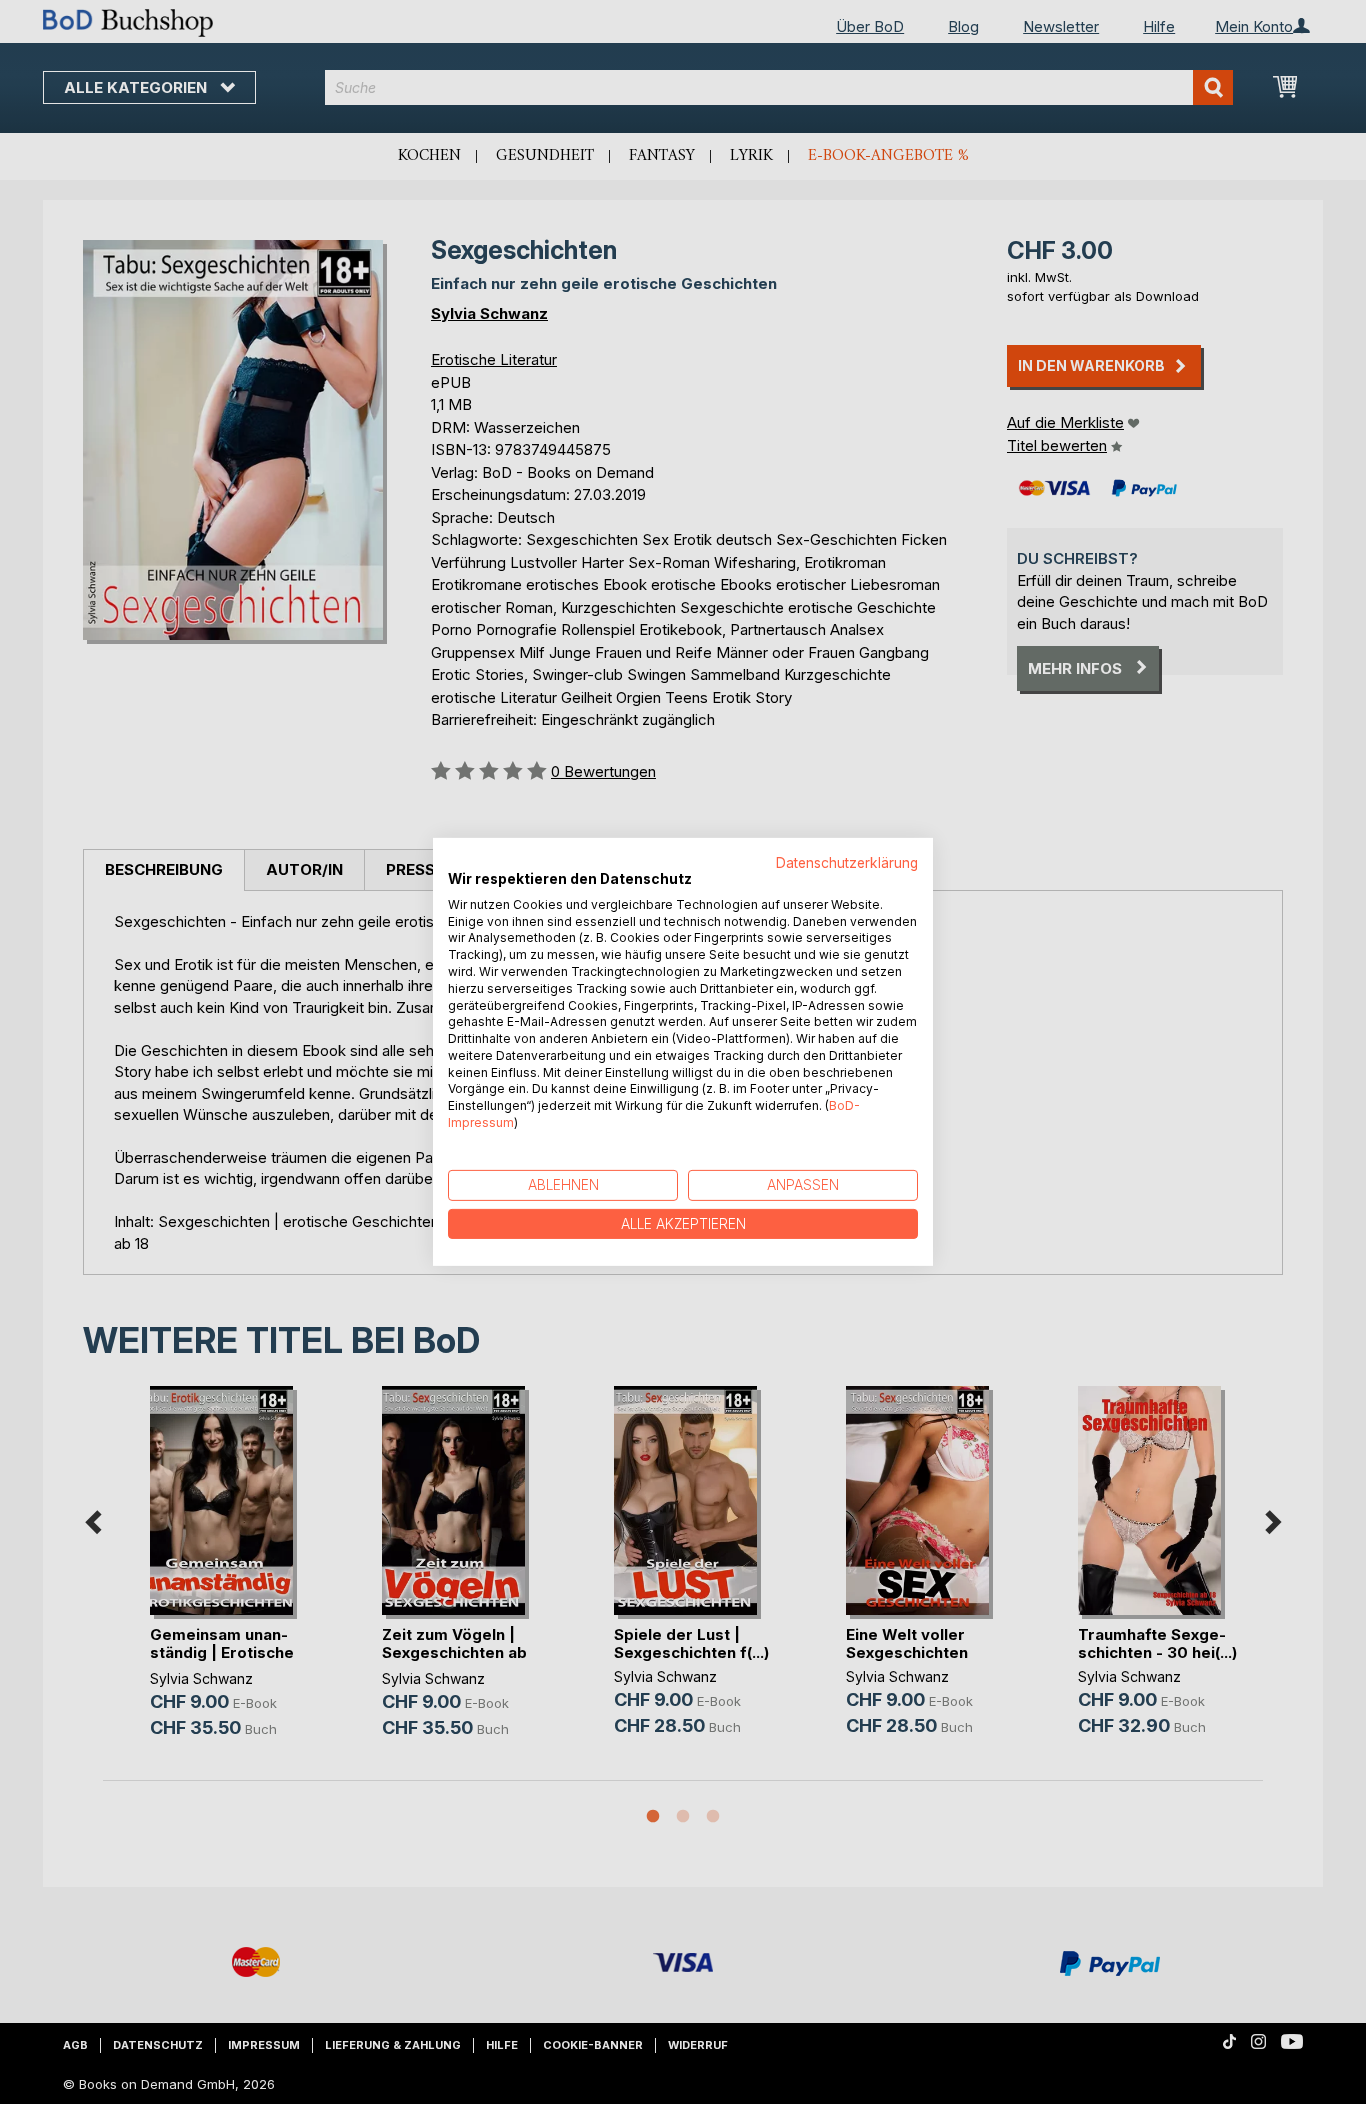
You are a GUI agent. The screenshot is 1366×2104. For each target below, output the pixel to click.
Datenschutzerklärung (847, 863)
